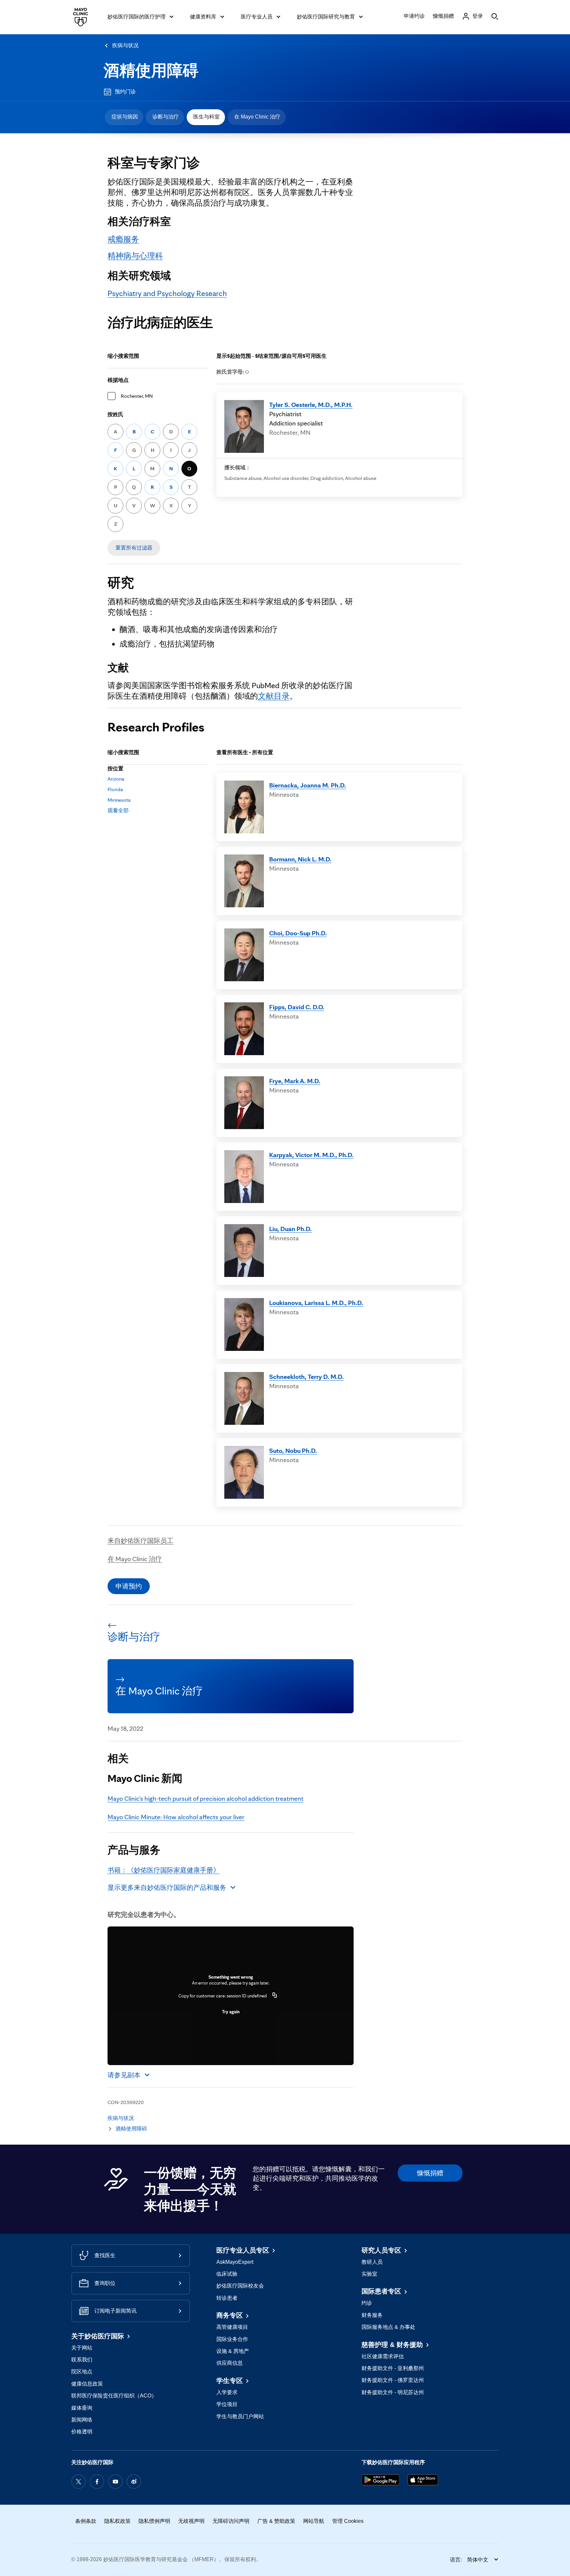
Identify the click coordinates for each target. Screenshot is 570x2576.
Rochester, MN (137, 396)
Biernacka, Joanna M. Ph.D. (308, 785)
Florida (115, 789)
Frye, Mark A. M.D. (295, 1081)
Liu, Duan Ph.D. (290, 1229)
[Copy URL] (275, 1996)
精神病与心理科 (135, 256)
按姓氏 (115, 414)
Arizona (116, 779)
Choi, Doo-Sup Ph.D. (298, 933)
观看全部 (118, 810)
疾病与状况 (125, 45)
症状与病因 (125, 117)
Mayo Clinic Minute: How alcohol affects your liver (176, 1817)
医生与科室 (206, 117)
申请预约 (129, 1586)
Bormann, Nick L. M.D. (300, 859)
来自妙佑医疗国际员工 (141, 1541)
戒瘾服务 (123, 239)
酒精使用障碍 (151, 70)
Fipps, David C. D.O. (297, 1007)
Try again (231, 2012)
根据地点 (118, 380)
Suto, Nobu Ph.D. (293, 1451)
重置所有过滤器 (134, 548)
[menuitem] (124, 117)
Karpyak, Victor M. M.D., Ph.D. (311, 1155)
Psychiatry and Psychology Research (167, 293)
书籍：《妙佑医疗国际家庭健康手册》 (164, 1870)
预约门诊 (125, 92)
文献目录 (274, 696)
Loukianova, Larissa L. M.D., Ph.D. (316, 1303)
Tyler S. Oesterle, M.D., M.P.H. (311, 405)
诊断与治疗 (166, 117)
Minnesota (119, 800)
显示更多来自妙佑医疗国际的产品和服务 (167, 1888)
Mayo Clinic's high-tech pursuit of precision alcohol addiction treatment (206, 1798)
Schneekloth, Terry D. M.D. (306, 1377)
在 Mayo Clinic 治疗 (257, 117)
